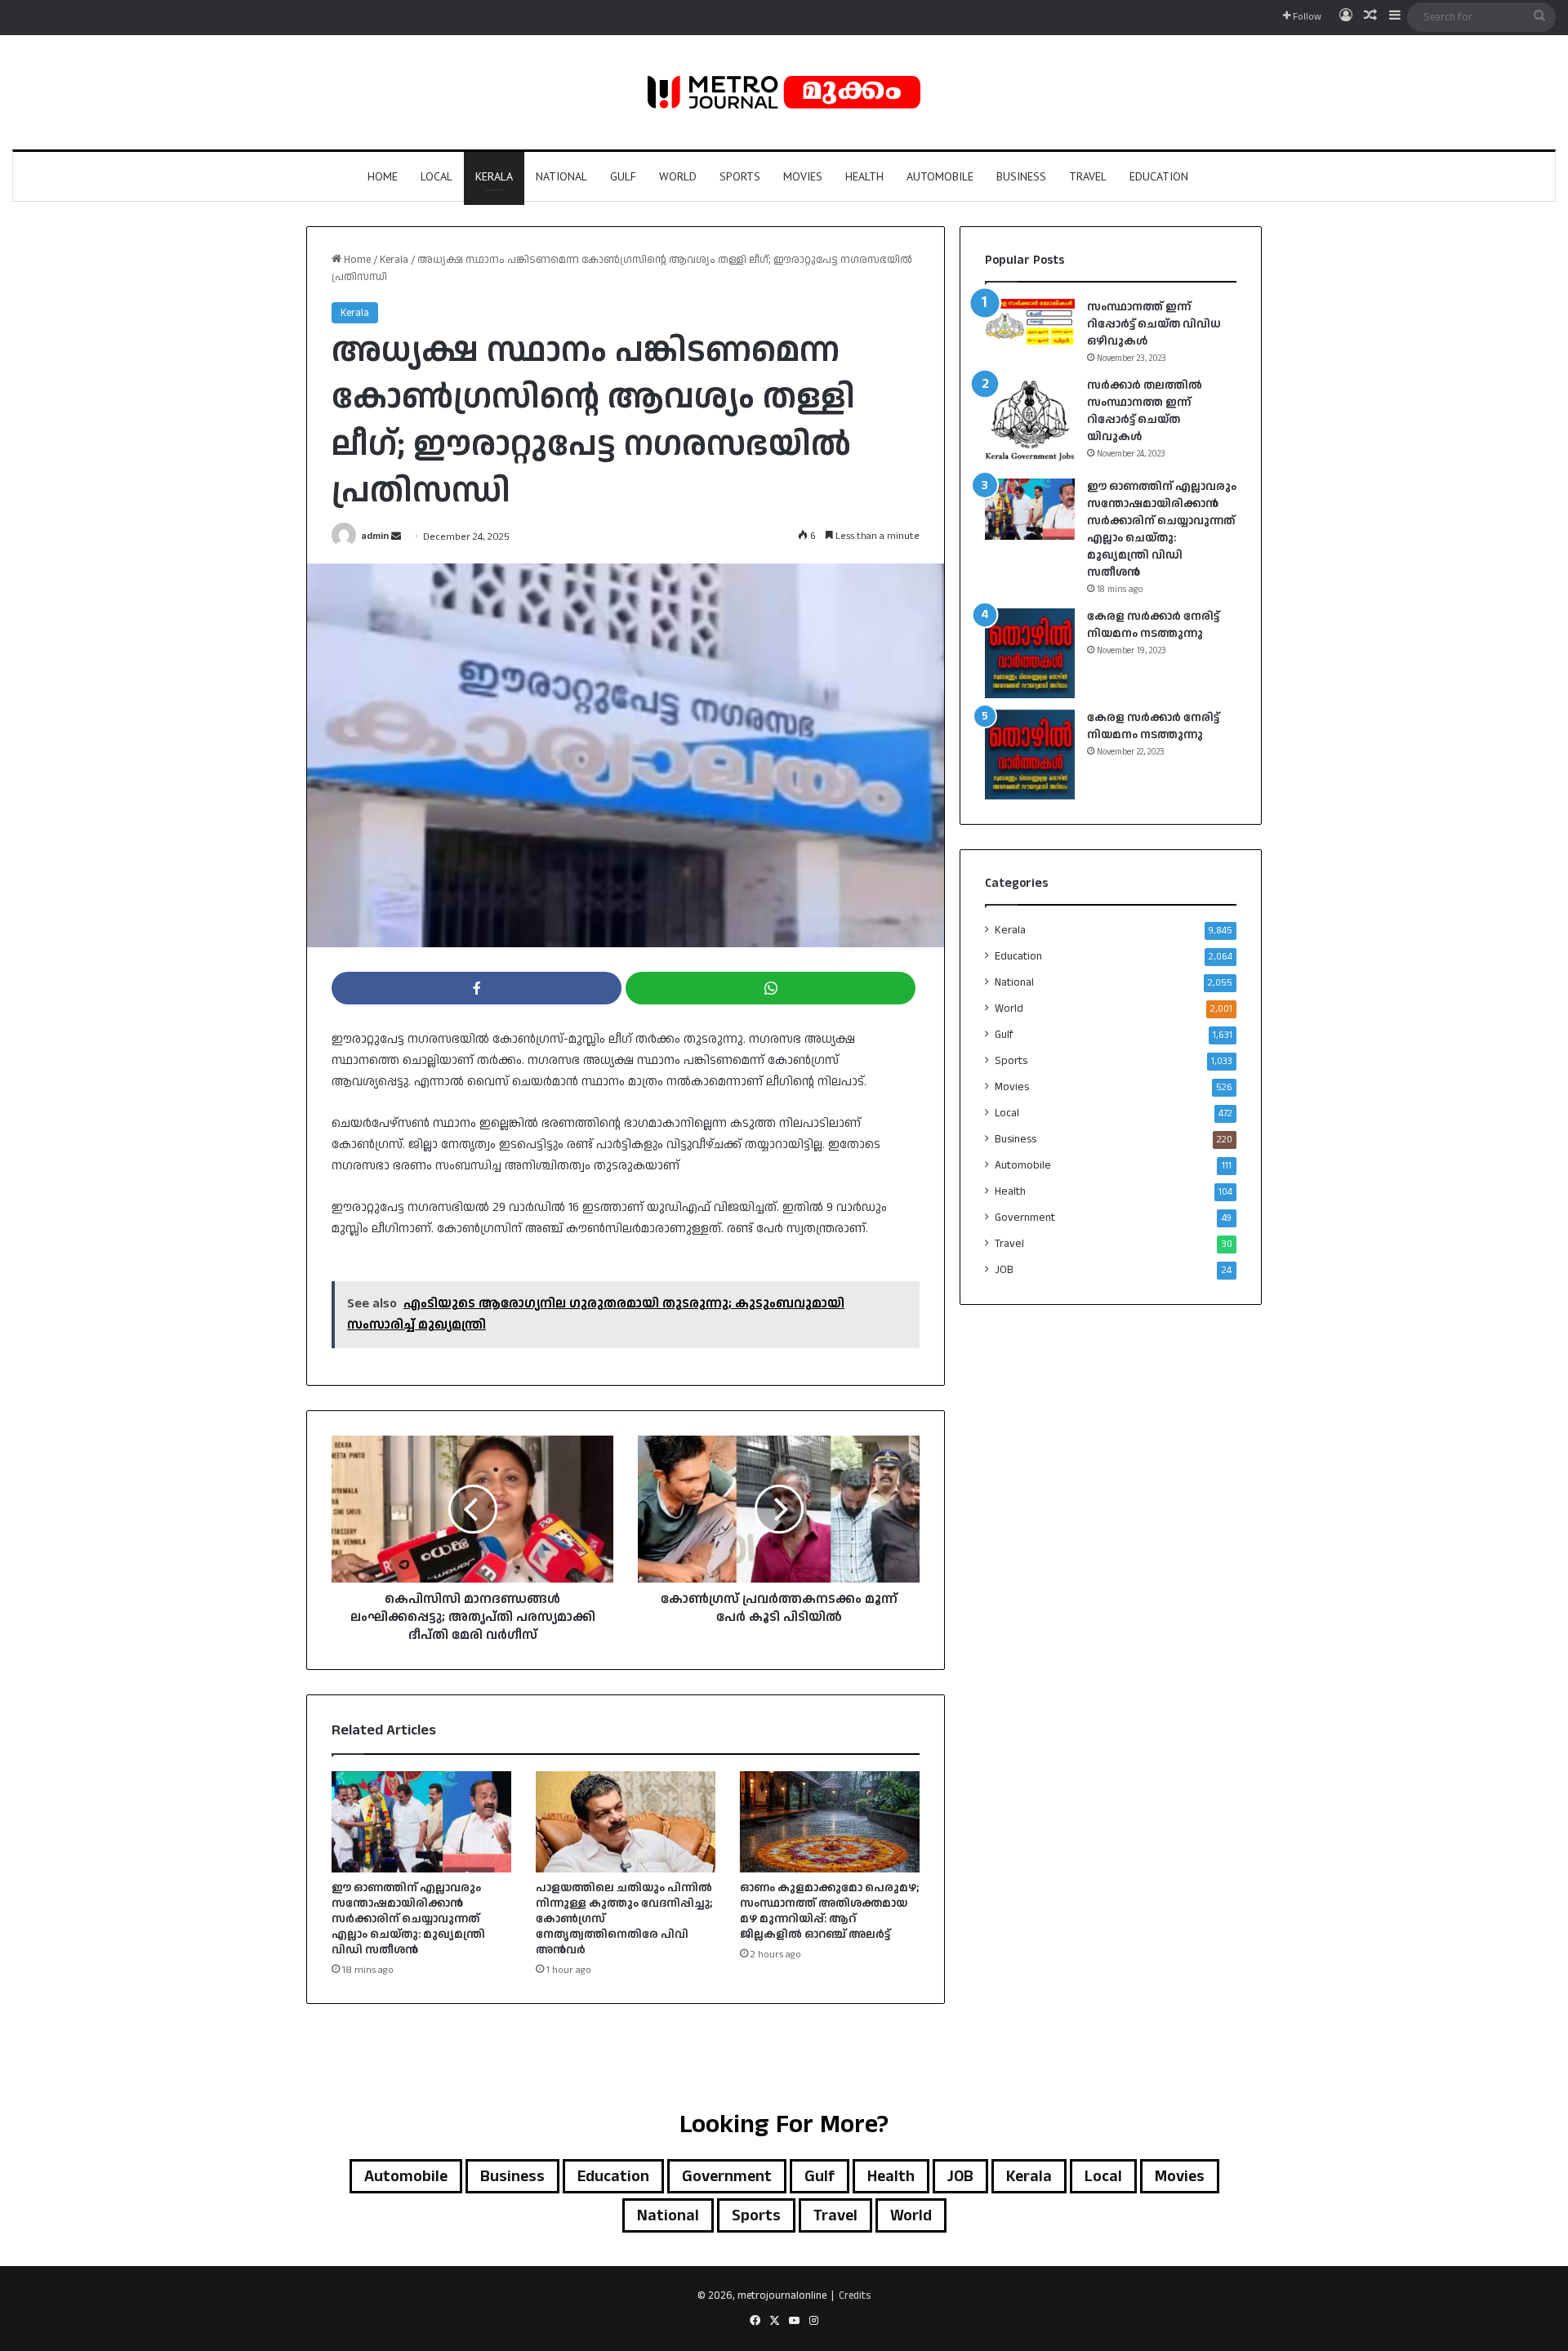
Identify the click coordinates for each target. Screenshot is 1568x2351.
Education (1159, 176)
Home (383, 176)
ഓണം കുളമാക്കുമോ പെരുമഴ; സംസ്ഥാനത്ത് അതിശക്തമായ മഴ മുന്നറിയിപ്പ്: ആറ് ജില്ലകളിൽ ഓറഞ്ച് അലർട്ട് (829, 1911)
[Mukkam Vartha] (784, 92)
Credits (855, 2295)
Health (864, 176)
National (561, 176)
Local (437, 176)
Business (1021, 176)
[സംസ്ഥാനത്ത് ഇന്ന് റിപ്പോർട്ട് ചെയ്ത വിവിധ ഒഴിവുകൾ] (1030, 322)
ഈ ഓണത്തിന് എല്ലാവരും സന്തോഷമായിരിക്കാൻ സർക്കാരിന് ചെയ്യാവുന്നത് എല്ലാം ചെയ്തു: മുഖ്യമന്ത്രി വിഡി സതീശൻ (408, 1919)
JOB (1004, 1270)
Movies (803, 176)
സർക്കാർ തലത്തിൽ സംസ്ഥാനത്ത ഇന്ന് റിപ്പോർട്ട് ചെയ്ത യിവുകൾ (1145, 411)
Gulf (623, 176)
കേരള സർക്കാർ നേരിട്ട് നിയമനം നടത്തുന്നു (1153, 625)
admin (375, 537)
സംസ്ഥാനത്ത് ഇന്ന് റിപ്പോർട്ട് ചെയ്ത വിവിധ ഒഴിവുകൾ (1154, 324)
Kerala (494, 176)
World (678, 176)
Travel (1088, 176)
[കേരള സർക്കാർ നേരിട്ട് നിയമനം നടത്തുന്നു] (1030, 653)
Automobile (940, 176)
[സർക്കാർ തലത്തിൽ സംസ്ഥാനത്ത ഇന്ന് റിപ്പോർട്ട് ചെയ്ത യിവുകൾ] (1030, 422)
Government (1025, 1218)
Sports (740, 176)
